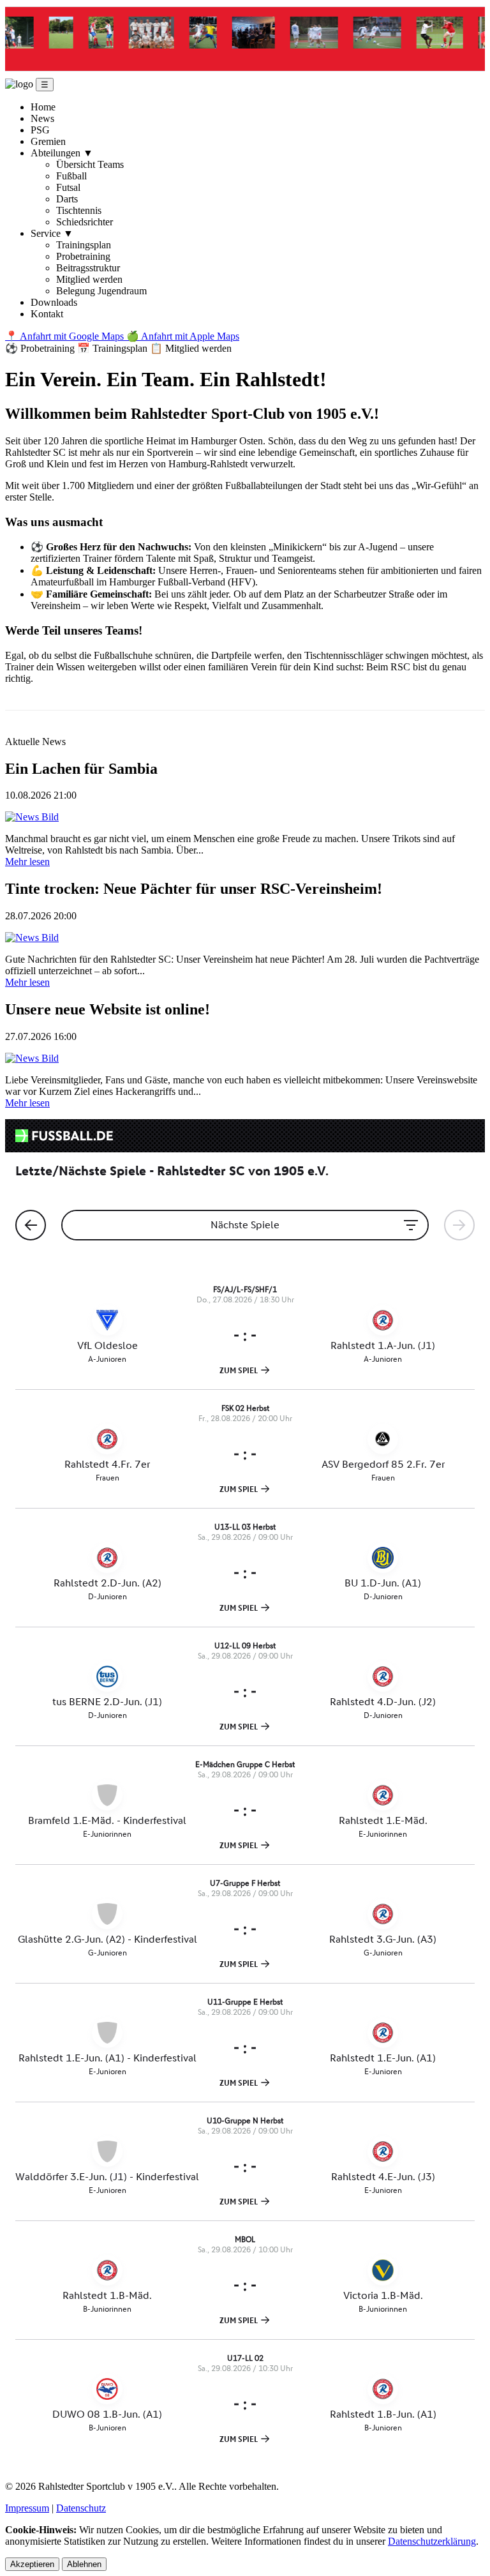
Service (52, 233)
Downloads (54, 302)
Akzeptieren (32, 2564)
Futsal (68, 187)
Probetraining (83, 256)
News (42, 118)
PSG (40, 130)
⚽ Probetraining (41, 348)
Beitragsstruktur (88, 268)
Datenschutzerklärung (432, 2541)
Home (43, 107)
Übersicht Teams (90, 164)
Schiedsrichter (85, 222)
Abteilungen (62, 153)
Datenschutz (81, 2508)
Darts (67, 199)
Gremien (48, 141)
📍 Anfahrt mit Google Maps (66, 336)
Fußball (71, 176)
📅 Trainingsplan (114, 348)
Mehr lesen (27, 862)
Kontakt (47, 314)
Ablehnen (84, 2564)
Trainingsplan (84, 245)
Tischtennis (79, 210)
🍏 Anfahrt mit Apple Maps (183, 336)
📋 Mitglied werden (191, 348)
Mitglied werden (89, 279)
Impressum (27, 2508)
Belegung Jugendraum (101, 291)
